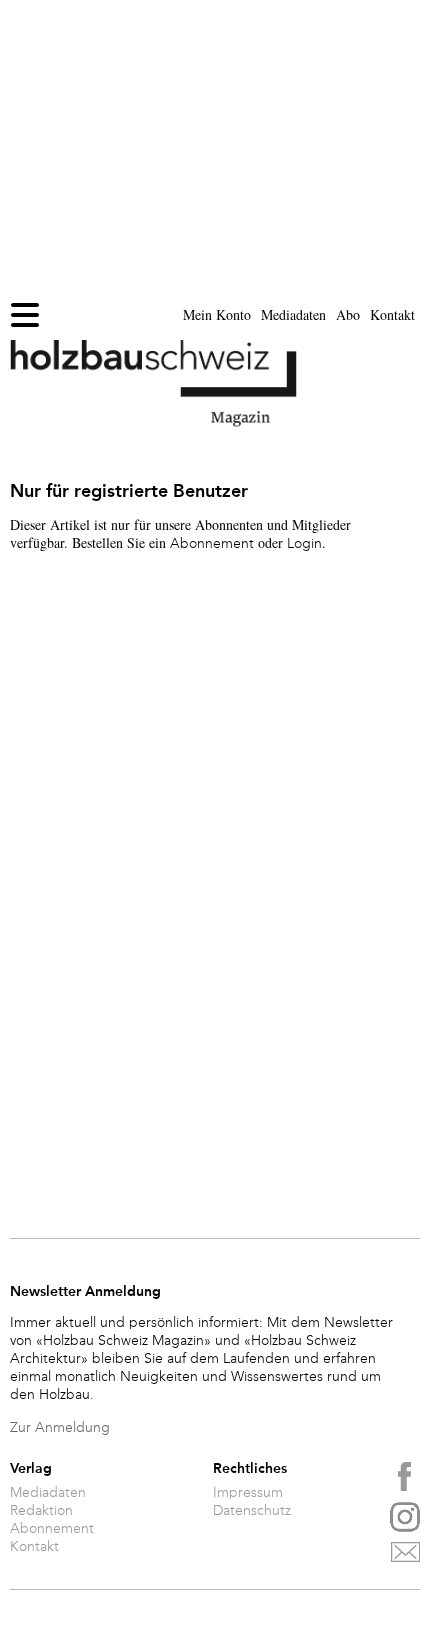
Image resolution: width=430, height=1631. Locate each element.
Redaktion (41, 1511)
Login (304, 544)
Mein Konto (217, 314)
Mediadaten (293, 314)
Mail (405, 1557)
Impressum (248, 1493)
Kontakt (392, 314)
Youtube (405, 1517)
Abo (348, 314)
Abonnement (212, 544)
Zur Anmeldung (60, 1428)
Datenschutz (252, 1511)
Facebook (405, 1477)
